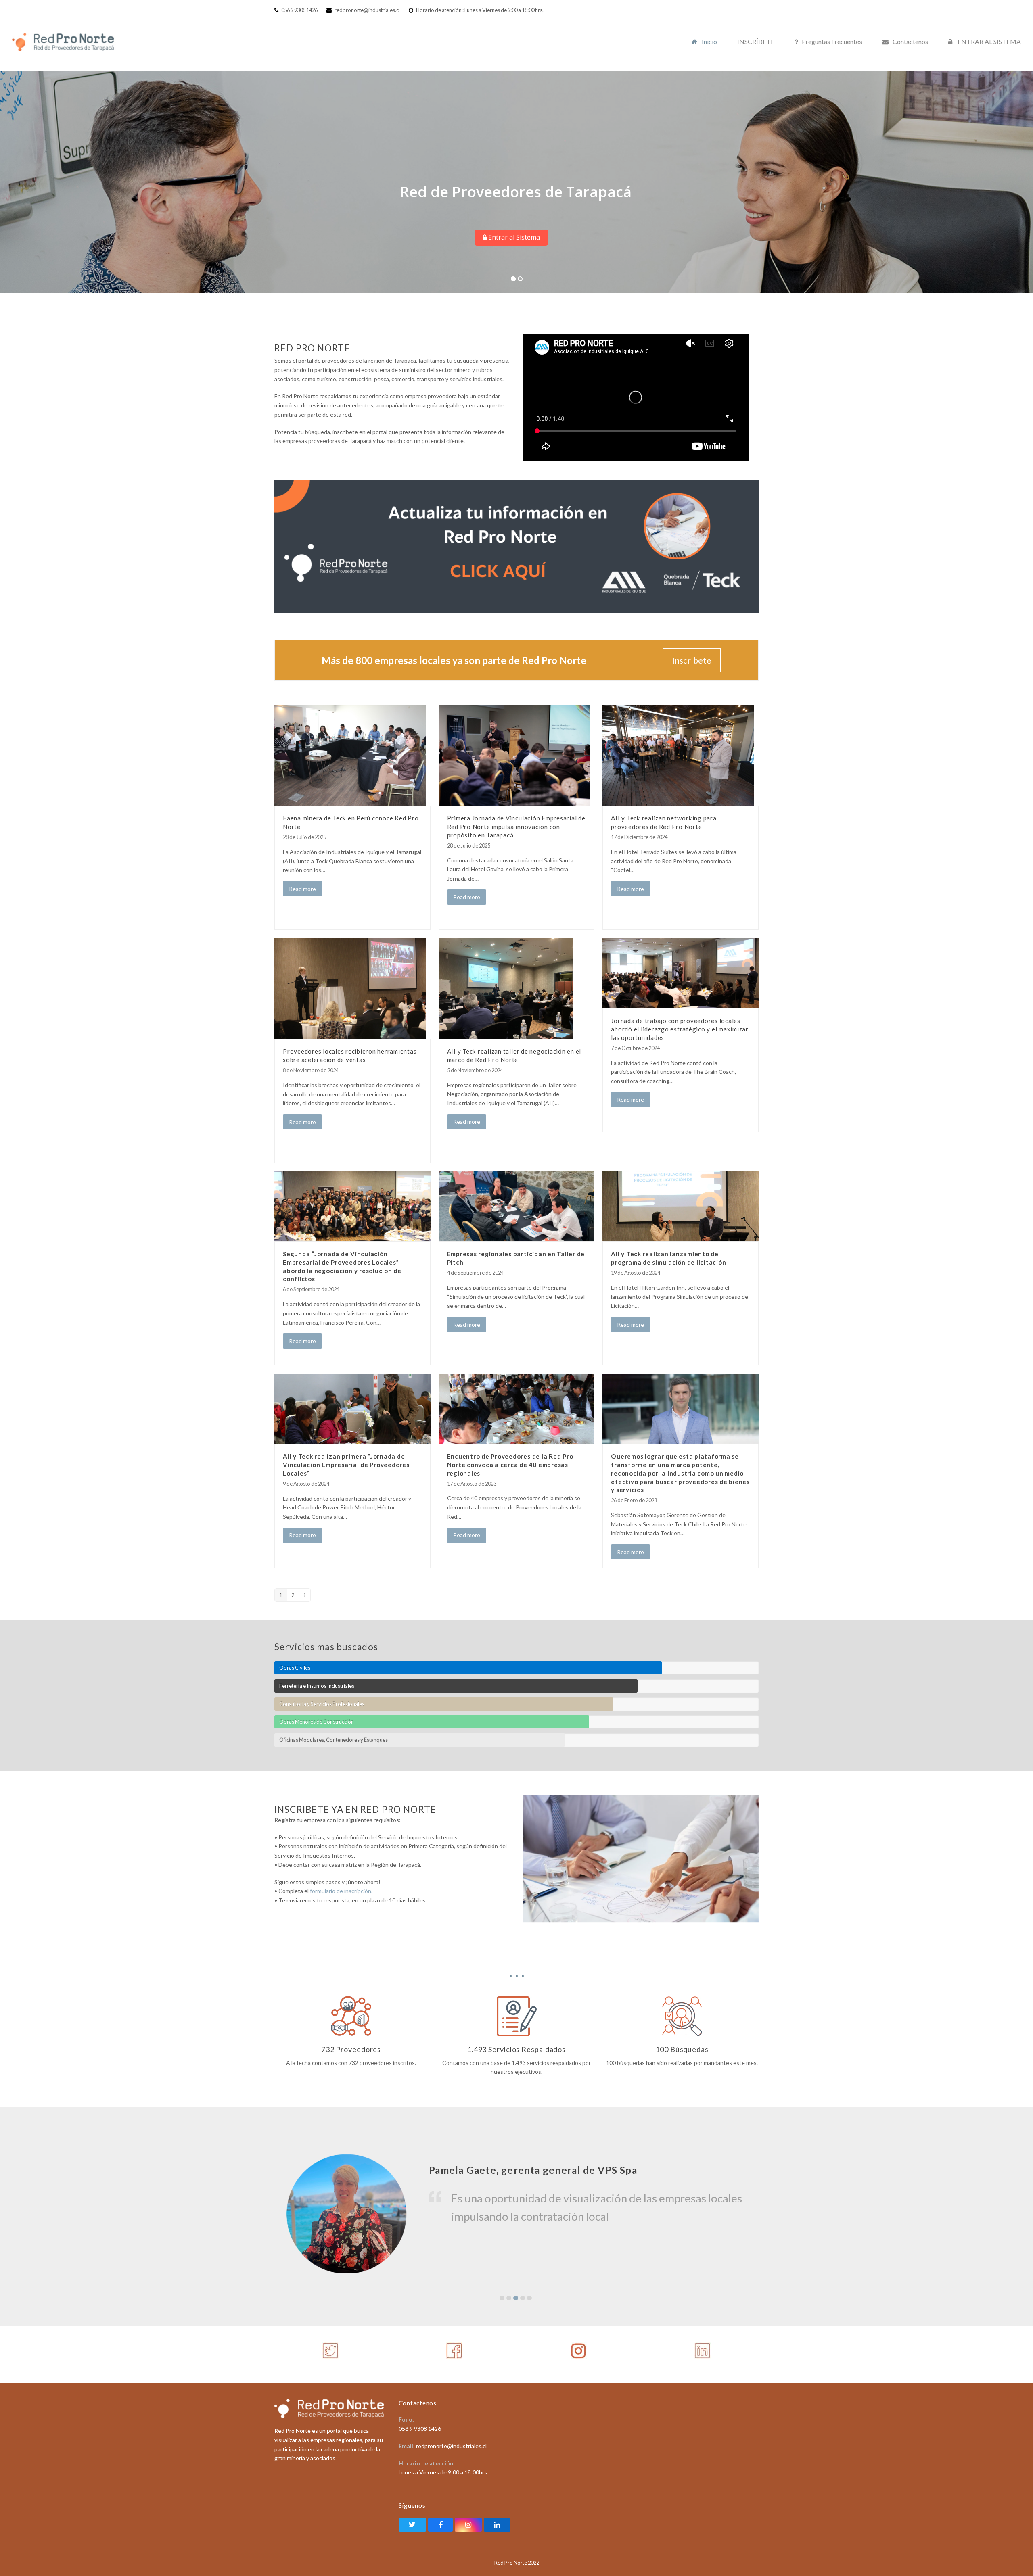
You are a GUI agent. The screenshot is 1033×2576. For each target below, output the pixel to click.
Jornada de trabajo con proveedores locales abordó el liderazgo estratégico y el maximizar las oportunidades (680, 1029)
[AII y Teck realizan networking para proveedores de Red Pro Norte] (678, 755)
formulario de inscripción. (341, 1891)
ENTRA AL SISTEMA (371, 190)
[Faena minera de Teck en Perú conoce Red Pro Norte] (350, 755)
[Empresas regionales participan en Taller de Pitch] (517, 1206)
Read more (302, 889)
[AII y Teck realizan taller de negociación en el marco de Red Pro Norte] (506, 988)
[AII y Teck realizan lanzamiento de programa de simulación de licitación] (681, 1206)
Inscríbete (692, 660)
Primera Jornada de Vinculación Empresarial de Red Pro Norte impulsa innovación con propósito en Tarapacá (516, 826)
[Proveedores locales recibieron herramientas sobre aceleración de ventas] (350, 988)
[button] (502, 2298)
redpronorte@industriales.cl (367, 10)
